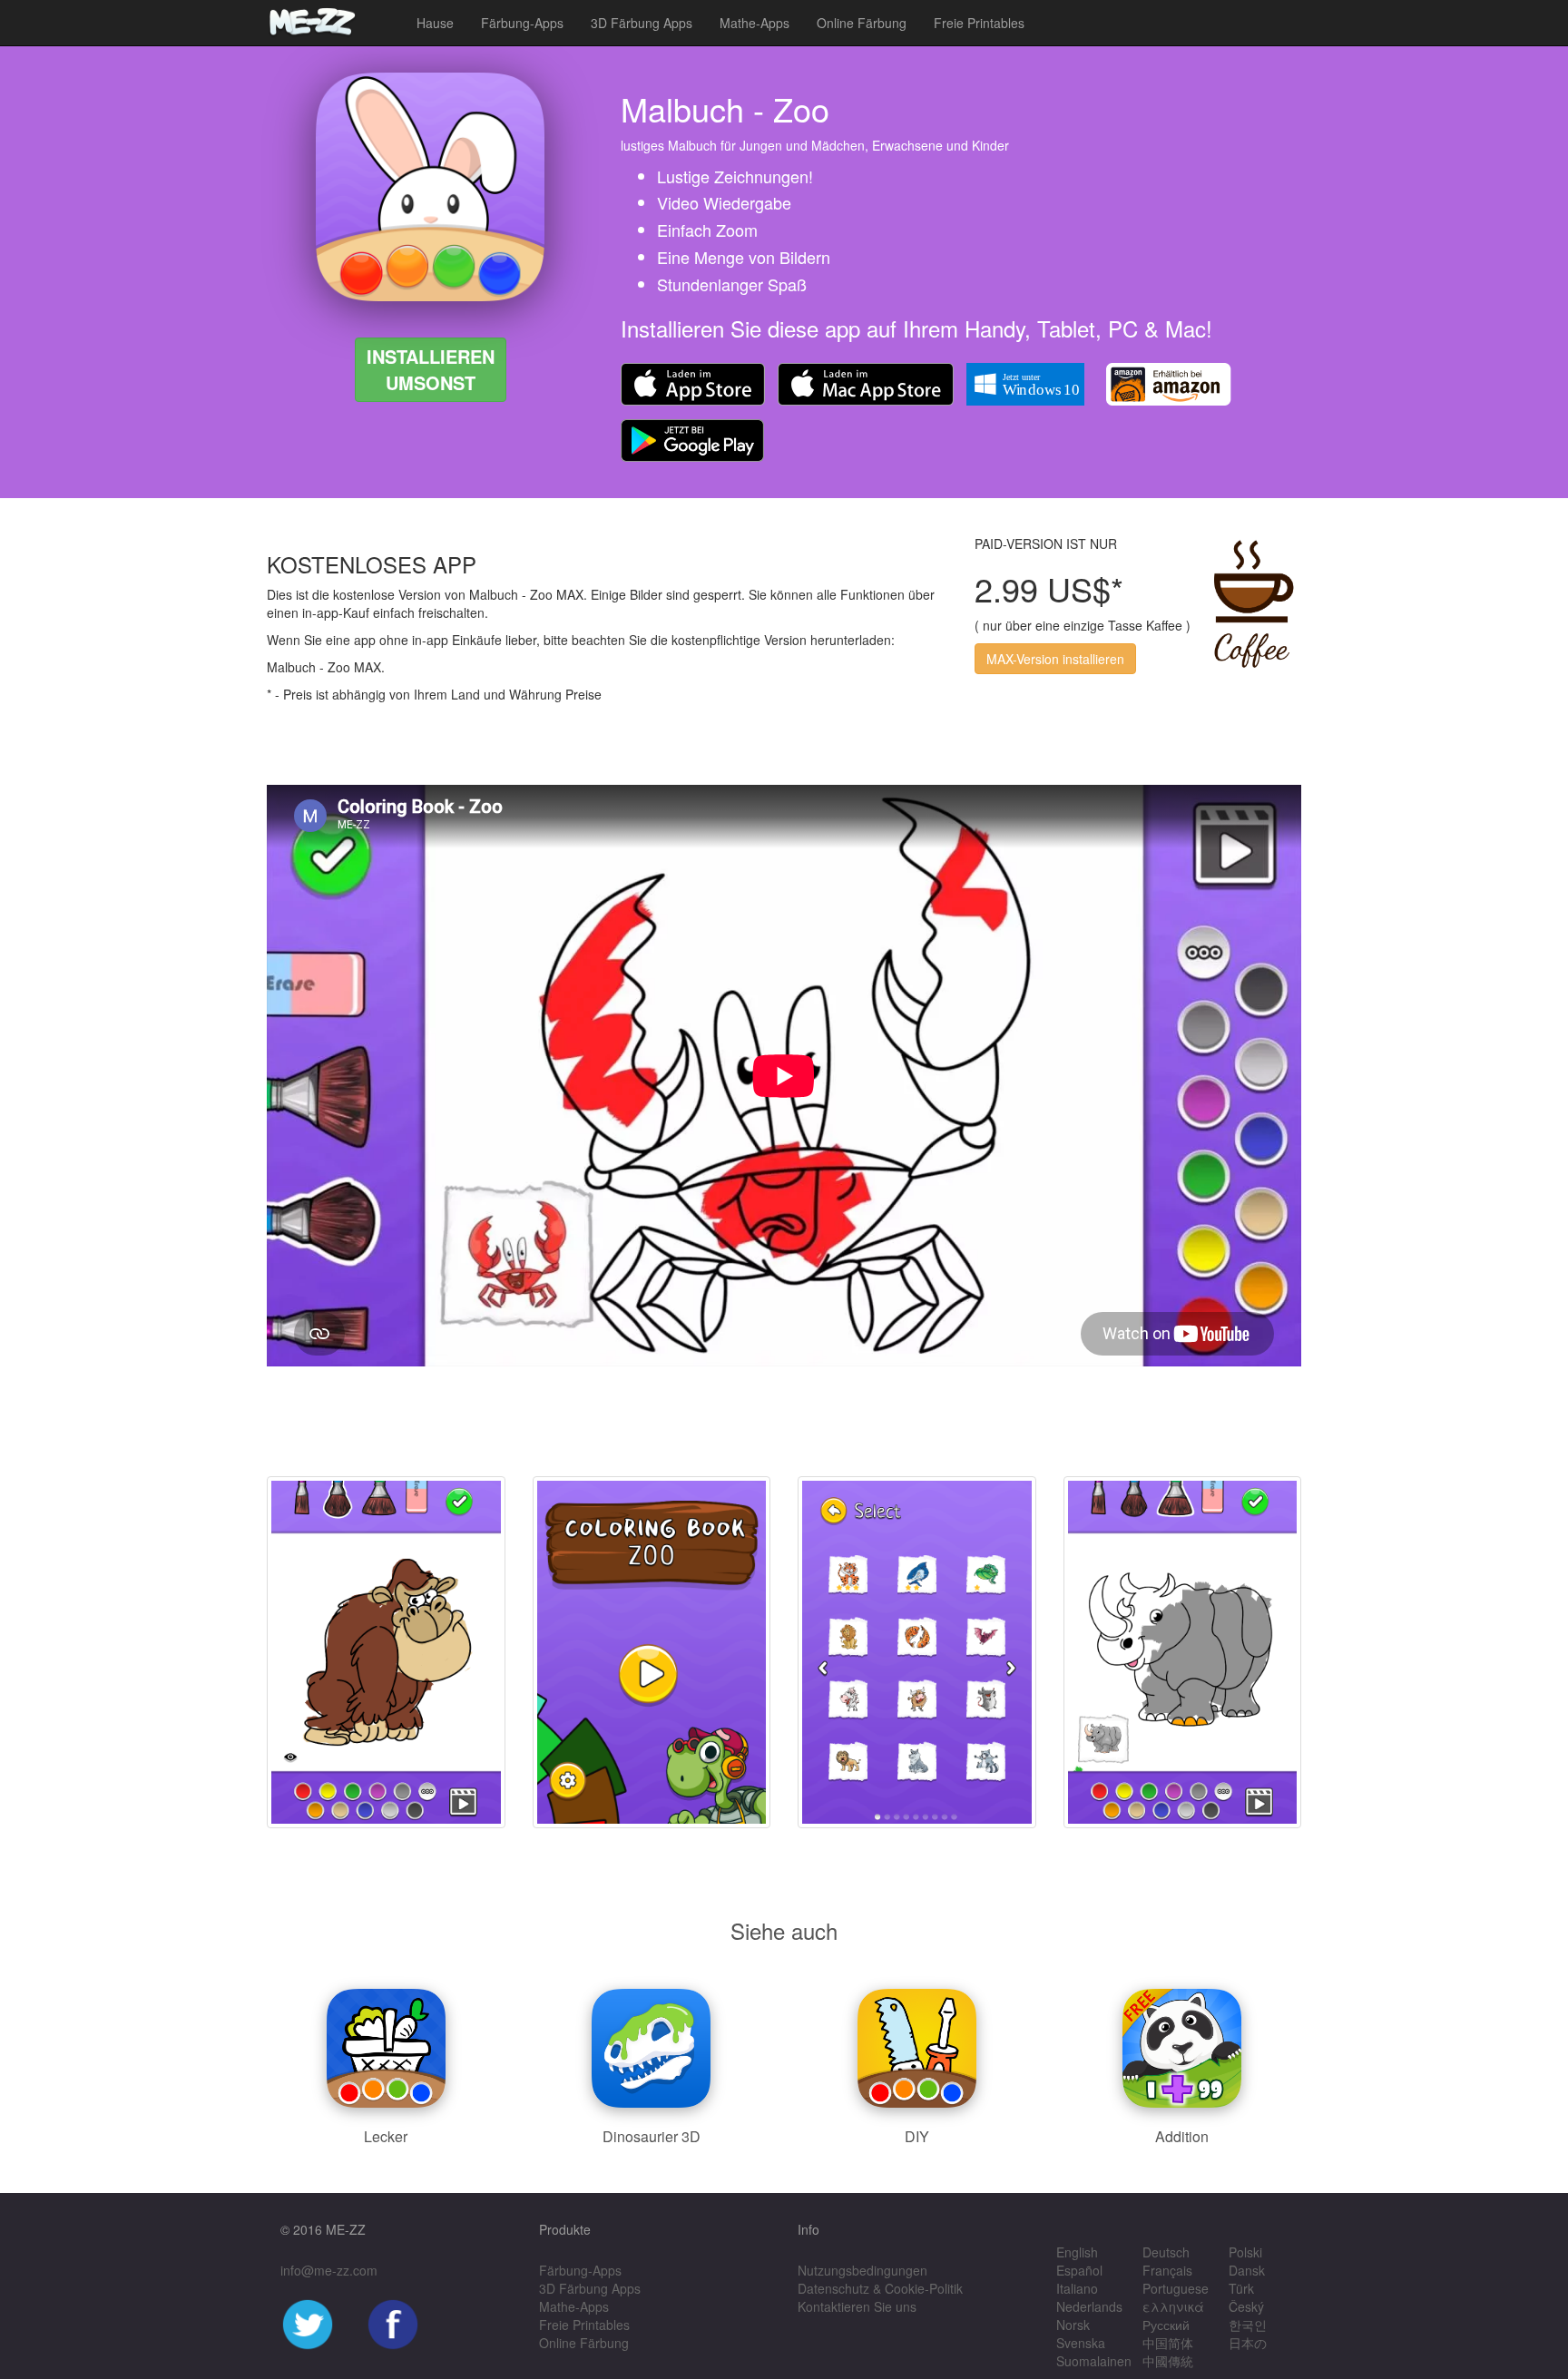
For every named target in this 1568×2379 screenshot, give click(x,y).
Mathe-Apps (755, 23)
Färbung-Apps (522, 23)
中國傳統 (1168, 2361)
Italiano (1077, 2288)
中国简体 (1168, 2343)
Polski (1245, 2252)
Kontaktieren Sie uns (857, 2306)
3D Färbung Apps (642, 23)
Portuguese (1176, 2288)
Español (1079, 2270)
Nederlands (1089, 2306)
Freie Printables (979, 23)
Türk (1241, 2288)
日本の (1248, 2343)
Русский (1166, 2325)
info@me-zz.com (329, 2270)
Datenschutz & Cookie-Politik (880, 2288)
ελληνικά (1173, 2306)
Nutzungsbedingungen (862, 2270)
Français (1167, 2270)
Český (1246, 2306)
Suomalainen (1094, 2361)
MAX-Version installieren (1055, 659)
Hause (435, 23)
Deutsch (1166, 2252)
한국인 (1248, 2325)
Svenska (1081, 2343)
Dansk (1247, 2270)
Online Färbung (862, 23)
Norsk (1073, 2325)
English (1077, 2252)
